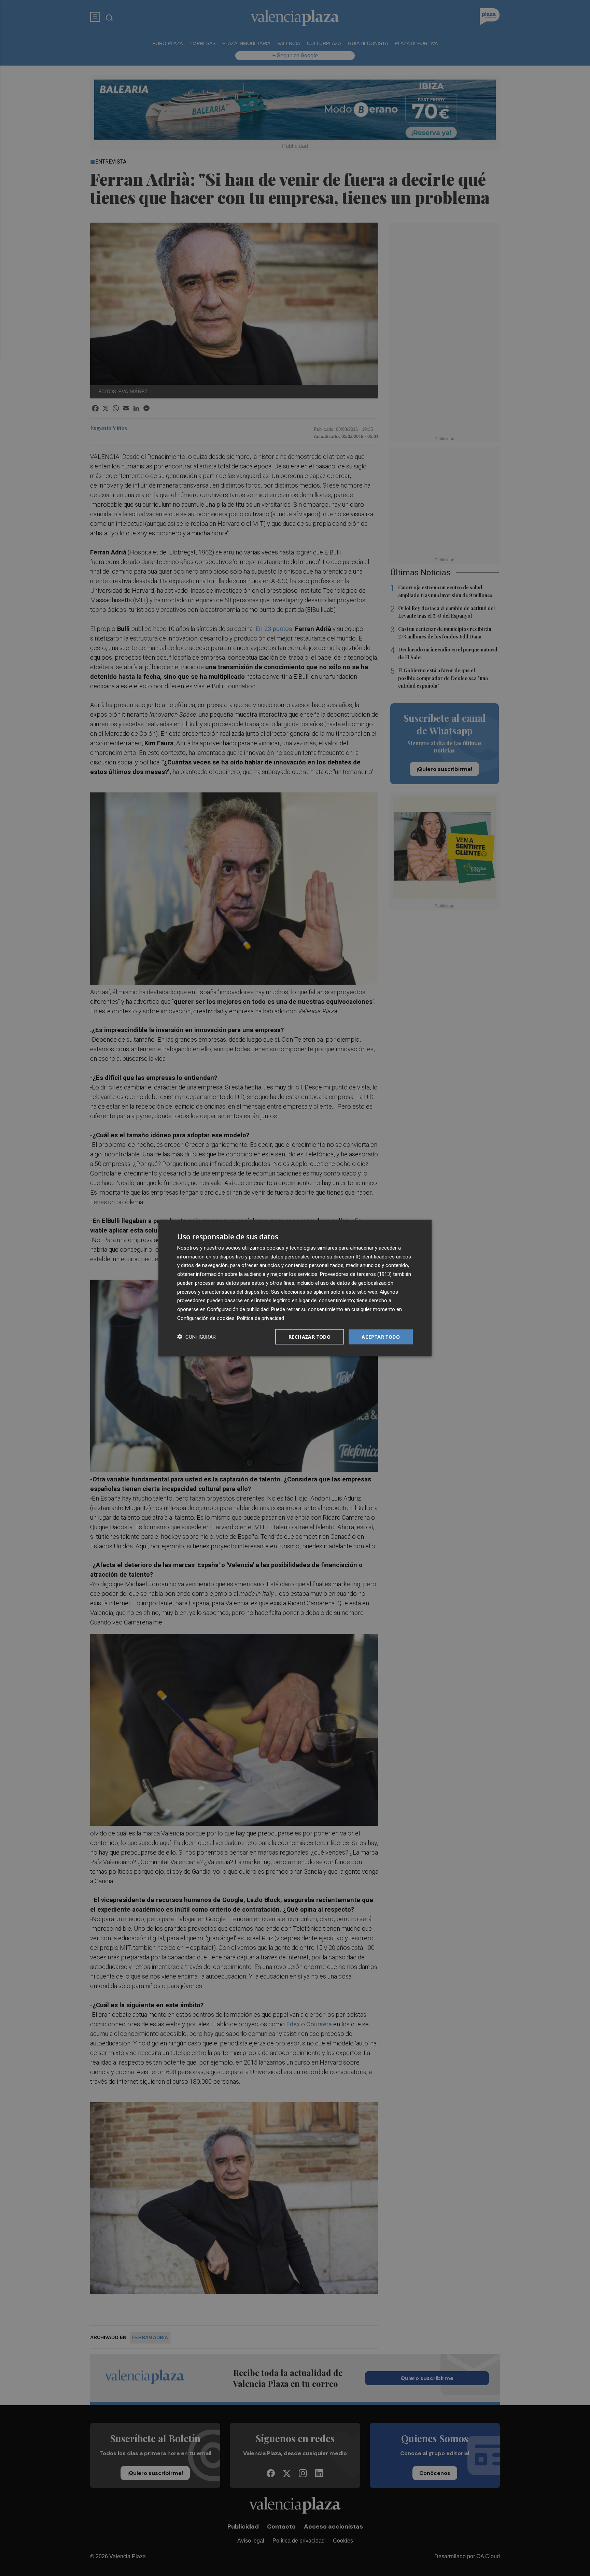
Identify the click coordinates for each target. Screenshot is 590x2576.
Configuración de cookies (206, 1318)
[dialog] (295, 1288)
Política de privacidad (261, 1318)
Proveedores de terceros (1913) (356, 1274)
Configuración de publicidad (238, 1309)
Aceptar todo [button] (381, 1336)
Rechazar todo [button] (310, 1336)
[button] (196, 1337)
